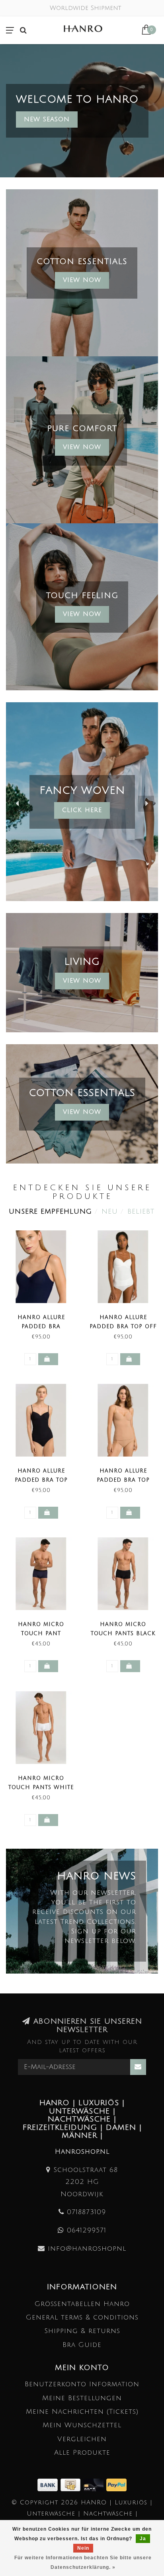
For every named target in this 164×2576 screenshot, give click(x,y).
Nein (83, 2548)
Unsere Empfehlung (50, 1211)
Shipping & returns (82, 2331)
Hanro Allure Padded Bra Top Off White (123, 1327)
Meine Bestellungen (82, 2398)
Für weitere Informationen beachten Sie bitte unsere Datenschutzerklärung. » (83, 2562)
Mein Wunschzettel (82, 2425)
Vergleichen (82, 2439)
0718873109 (86, 2212)
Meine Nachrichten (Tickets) (82, 2412)
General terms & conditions (82, 2317)
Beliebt (141, 1211)
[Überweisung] (49, 2484)
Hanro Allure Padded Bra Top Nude (123, 1480)
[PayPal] (116, 2484)
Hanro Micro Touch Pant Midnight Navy (41, 1634)
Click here (82, 810)
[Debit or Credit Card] (95, 2484)
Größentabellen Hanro (82, 2304)
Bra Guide (82, 2345)
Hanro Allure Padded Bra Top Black (41, 1480)
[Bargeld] (72, 2484)
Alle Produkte (82, 2453)
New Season (47, 119)
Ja (143, 2539)
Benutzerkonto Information (82, 2384)
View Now (82, 280)
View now (82, 447)
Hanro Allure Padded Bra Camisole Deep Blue (41, 1327)
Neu (110, 1211)
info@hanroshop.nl (87, 2249)
